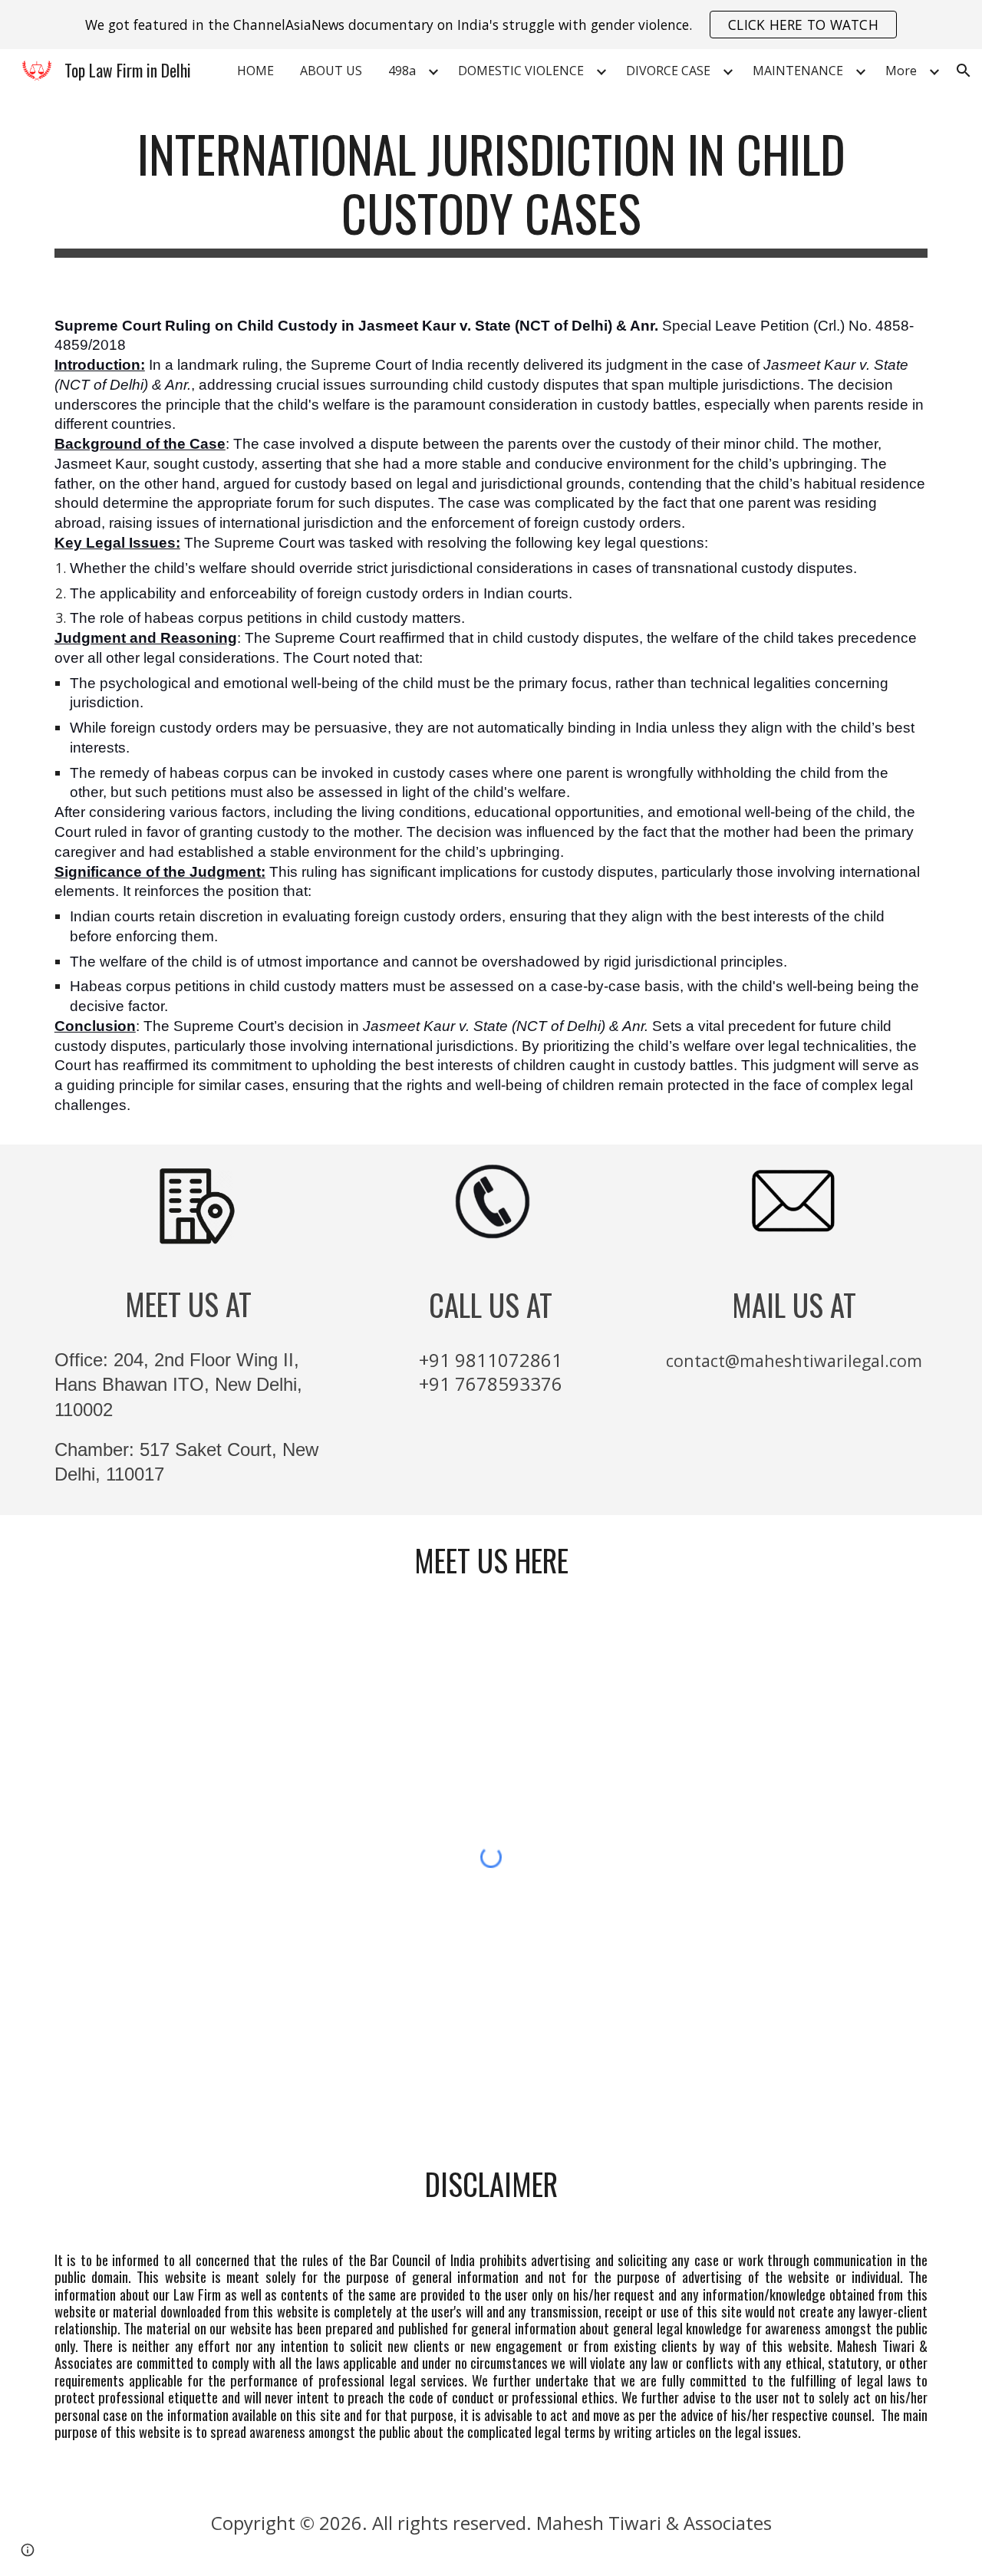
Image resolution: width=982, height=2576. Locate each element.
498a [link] (402, 71)
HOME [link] (255, 71)
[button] (964, 71)
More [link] (901, 71)
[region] (491, 25)
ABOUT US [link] (331, 71)
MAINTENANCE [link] (798, 71)
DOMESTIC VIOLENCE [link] (521, 71)
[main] (491, 191)
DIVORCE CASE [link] (668, 71)
